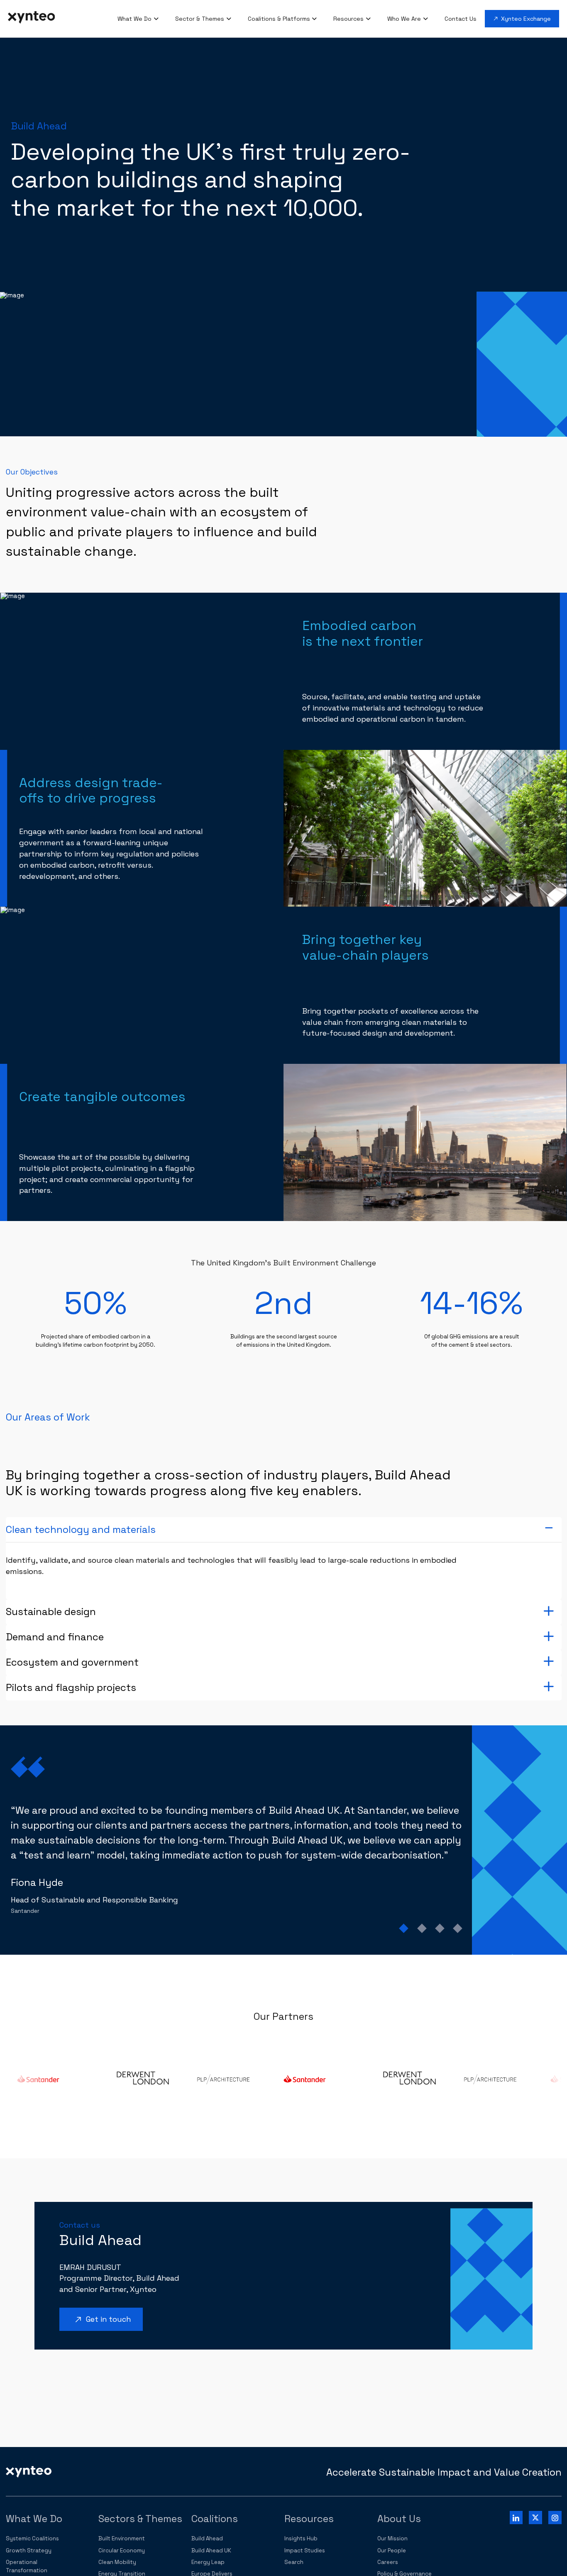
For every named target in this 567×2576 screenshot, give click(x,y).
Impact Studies (305, 2550)
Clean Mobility (117, 2562)
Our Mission (392, 2538)
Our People (392, 2550)
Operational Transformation (27, 2566)
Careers (388, 2562)
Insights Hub (301, 2538)
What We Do (34, 2519)
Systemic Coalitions (32, 2538)
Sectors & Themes (140, 2519)
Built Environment (122, 2538)
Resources (309, 2519)
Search (294, 2562)
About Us (399, 2519)
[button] (284, 1530)
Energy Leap (208, 2562)
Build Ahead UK (211, 2550)
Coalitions (215, 2519)
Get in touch (102, 2320)
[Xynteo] (29, 2471)
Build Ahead (207, 2538)
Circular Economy (122, 2550)
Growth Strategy (29, 2550)
